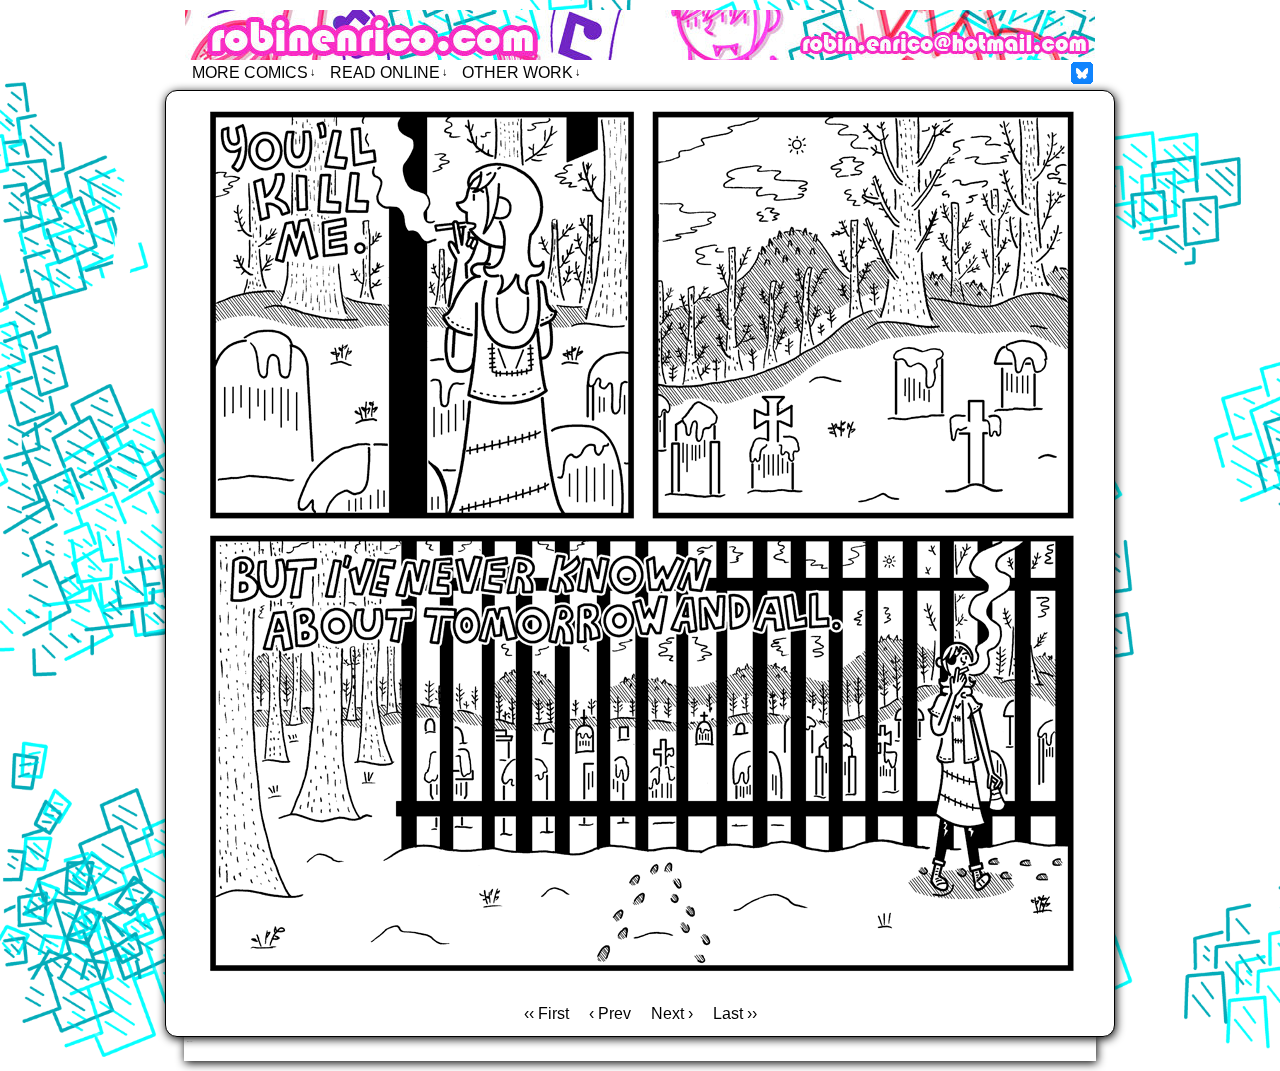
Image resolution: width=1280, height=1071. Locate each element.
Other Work (521, 72)
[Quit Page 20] (640, 985)
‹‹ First (546, 1013)
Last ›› (735, 1013)
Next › (672, 1013)
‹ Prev (610, 1013)
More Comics (254, 72)
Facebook (1082, 72)
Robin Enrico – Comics (640, 35)
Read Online (389, 72)
